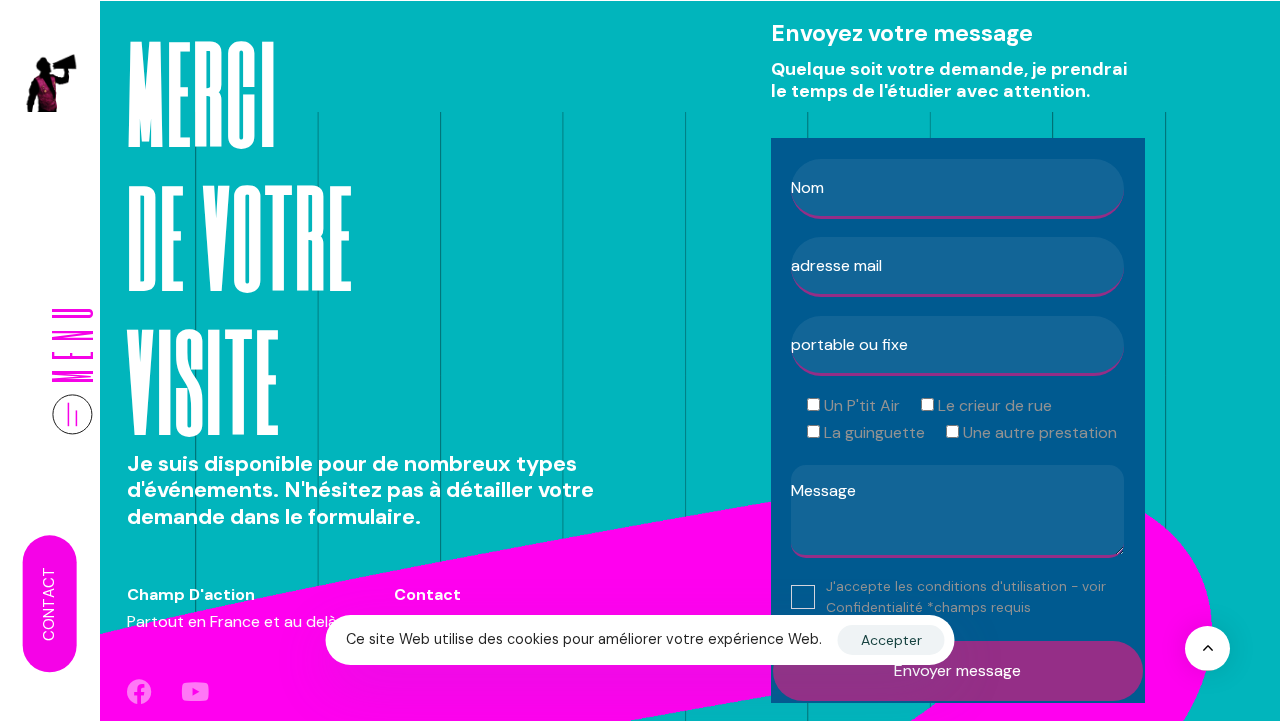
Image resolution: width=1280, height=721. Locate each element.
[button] (72, 366)
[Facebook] (139, 691)
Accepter (891, 640)
